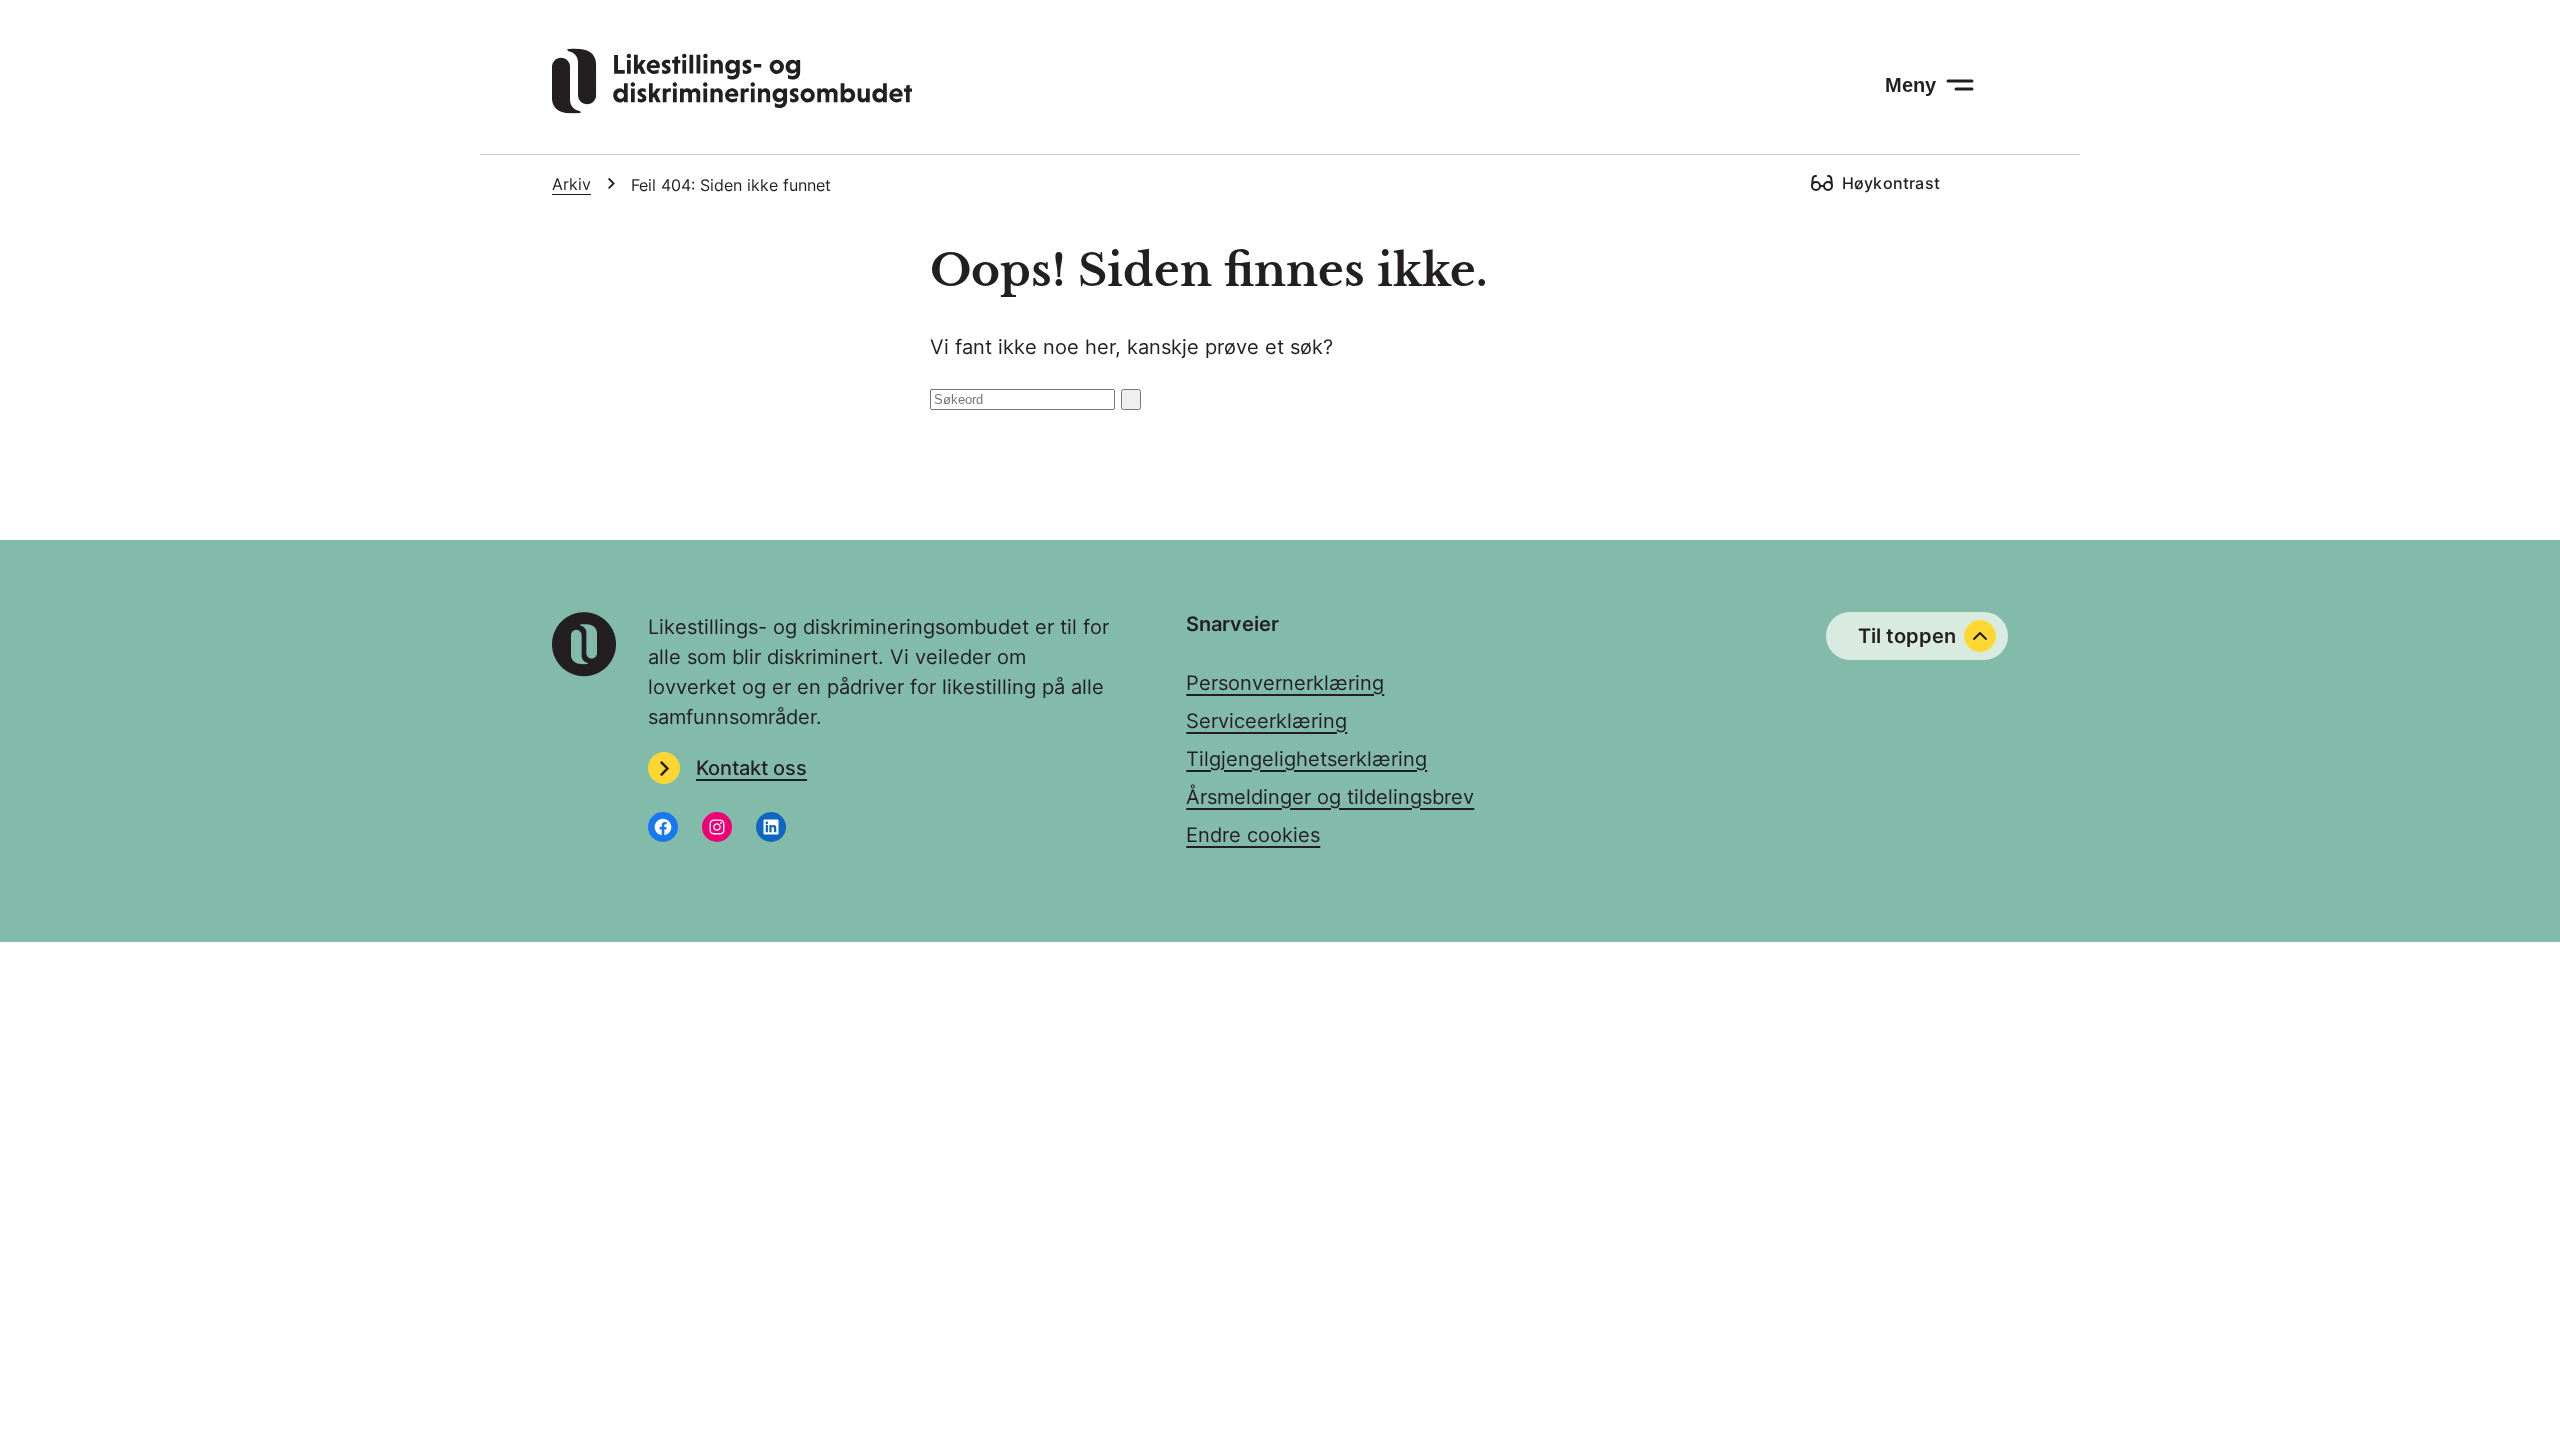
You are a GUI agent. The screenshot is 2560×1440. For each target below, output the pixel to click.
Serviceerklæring (1266, 721)
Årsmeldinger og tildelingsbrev (1330, 797)
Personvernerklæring (1285, 683)
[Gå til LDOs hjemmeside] (732, 107)
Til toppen (1907, 636)
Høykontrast (1891, 183)
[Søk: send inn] (1131, 399)
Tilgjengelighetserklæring (1306, 759)
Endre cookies (1253, 835)
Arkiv (571, 184)
